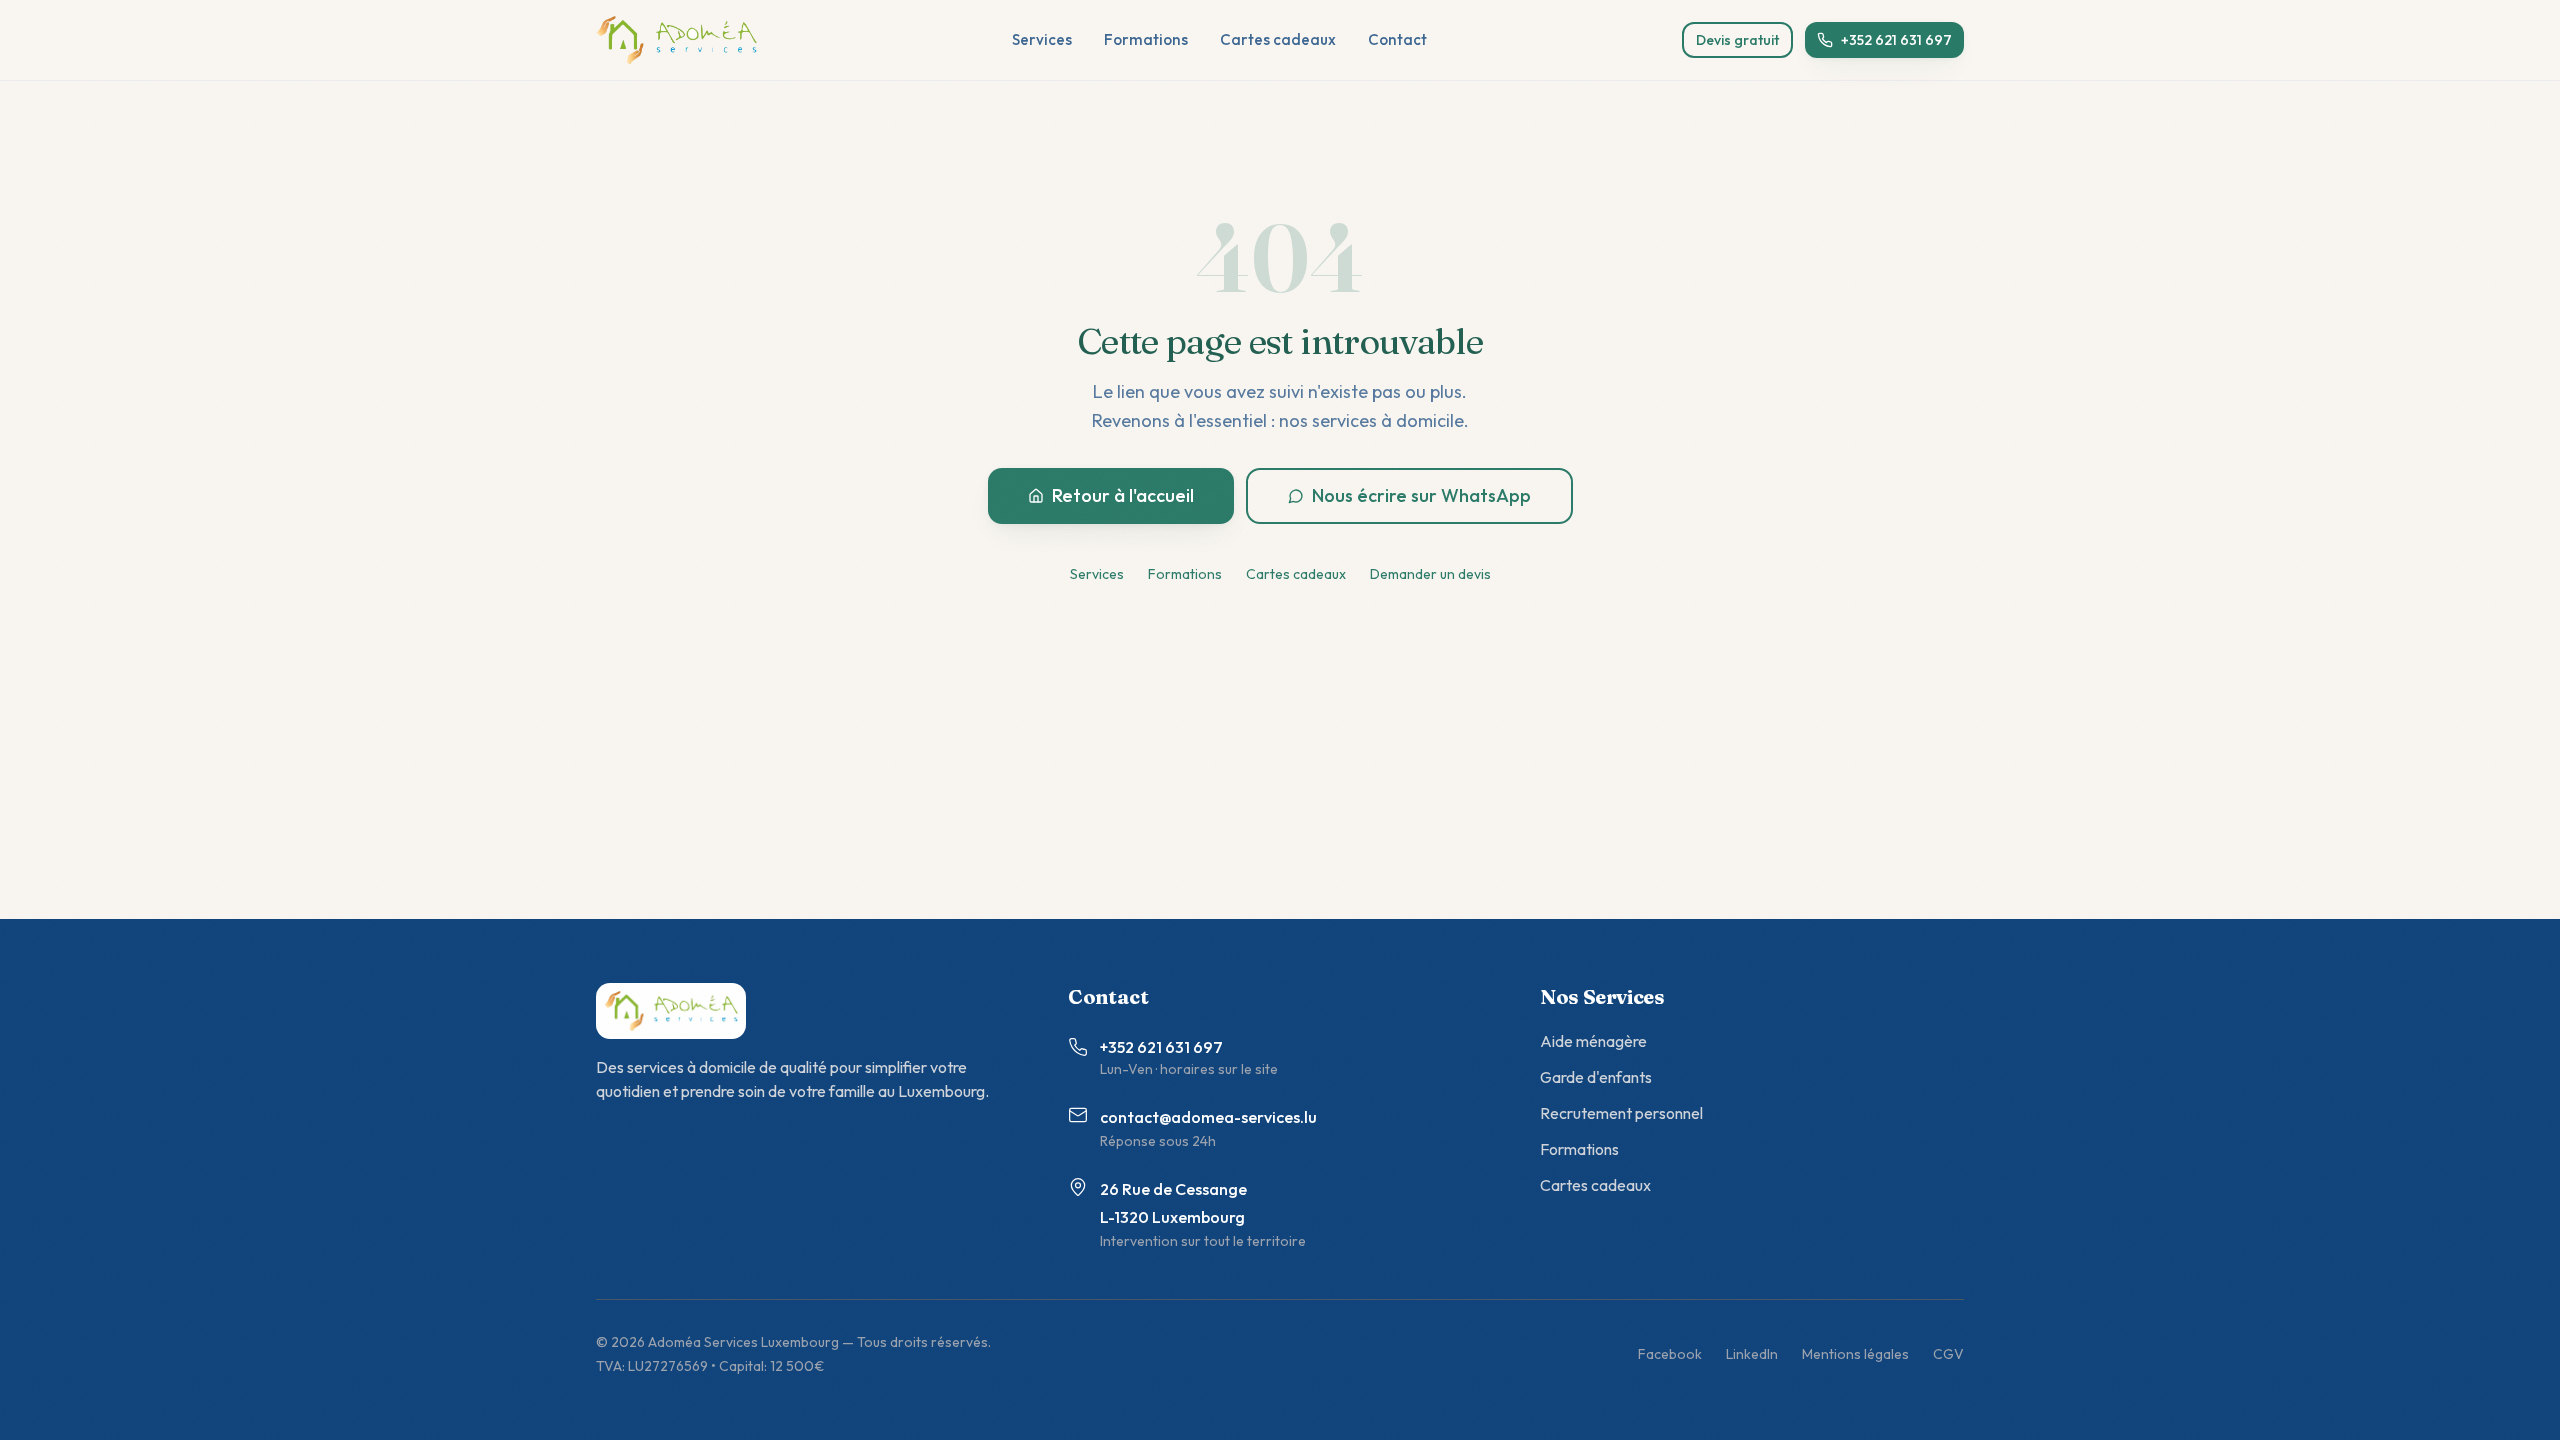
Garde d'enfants (1596, 1077)
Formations (1146, 39)
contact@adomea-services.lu (1208, 1117)
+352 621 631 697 (1896, 40)
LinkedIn (1752, 1354)
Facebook (1670, 1354)
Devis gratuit (1737, 40)
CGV (1948, 1354)
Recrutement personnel (1621, 1113)
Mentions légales (1855, 1354)
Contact (1397, 39)
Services (1042, 39)
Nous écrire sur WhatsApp (1421, 495)
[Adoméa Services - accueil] (676, 40)
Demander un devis (1430, 574)
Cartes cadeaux (1278, 39)
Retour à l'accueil (1123, 495)
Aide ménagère (1593, 1041)
